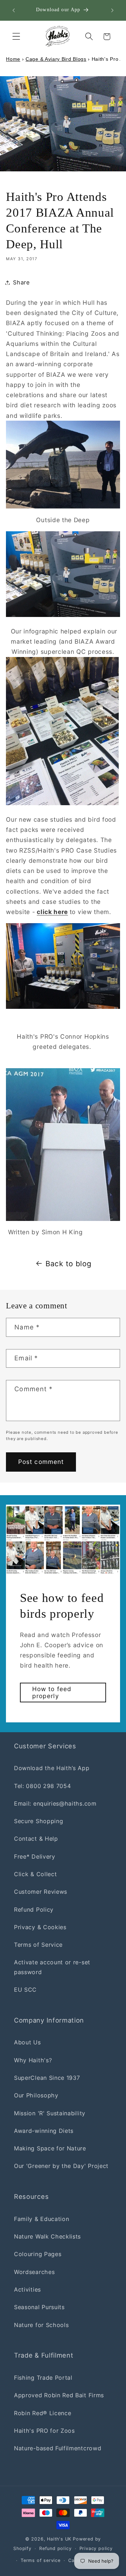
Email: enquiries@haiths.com (55, 1803)
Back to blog (68, 1264)
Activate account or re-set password (52, 1967)
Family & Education (41, 2219)
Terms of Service (38, 1945)
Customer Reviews (41, 1892)
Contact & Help (36, 1839)
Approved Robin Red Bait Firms (59, 2395)
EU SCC (25, 1990)
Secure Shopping (38, 1821)
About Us (27, 2042)
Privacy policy (96, 2548)
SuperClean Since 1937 (47, 2078)
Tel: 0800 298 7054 (42, 1786)
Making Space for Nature (50, 2148)
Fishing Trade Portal (43, 2378)
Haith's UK (59, 2539)
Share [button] (21, 282)
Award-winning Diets (44, 2131)
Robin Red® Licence (43, 2413)
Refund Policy (34, 1910)
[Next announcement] (112, 10)
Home (13, 59)
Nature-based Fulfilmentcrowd (58, 2448)
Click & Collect (35, 1874)
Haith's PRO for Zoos (44, 2431)
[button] (16, 37)
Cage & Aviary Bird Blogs (56, 59)
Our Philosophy (36, 2095)
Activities (27, 2289)
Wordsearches (34, 2272)
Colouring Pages (38, 2254)
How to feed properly (52, 1692)
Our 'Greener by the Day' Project (61, 2166)
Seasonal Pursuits (39, 2307)
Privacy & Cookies (40, 1927)
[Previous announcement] (14, 10)
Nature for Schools (41, 2325)
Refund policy (55, 2548)
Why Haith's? (33, 2060)
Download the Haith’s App (52, 1768)
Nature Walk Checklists (47, 2236)
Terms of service (41, 2560)
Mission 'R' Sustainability (50, 2113)
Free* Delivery (35, 1857)
